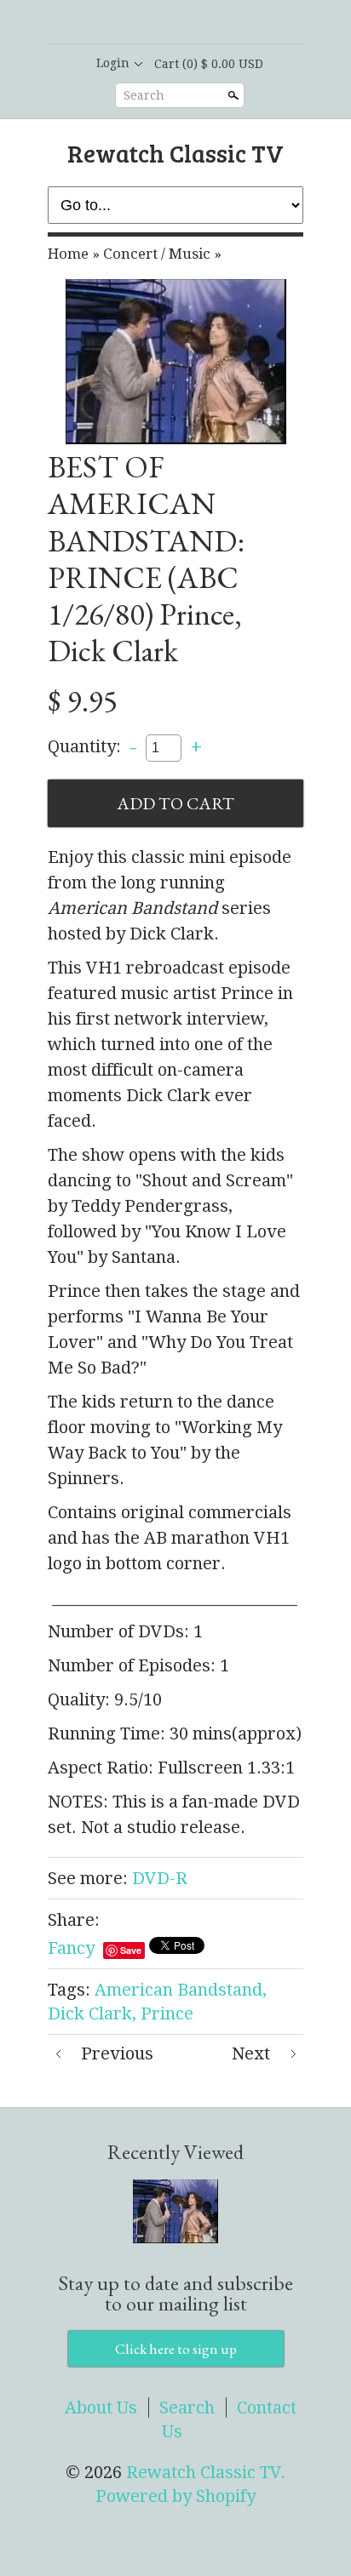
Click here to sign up (176, 2349)
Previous (117, 2053)
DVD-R (160, 1878)
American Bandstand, (181, 1990)
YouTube (218, 23)
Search (144, 95)
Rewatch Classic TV (175, 153)
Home (68, 254)
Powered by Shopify (175, 2496)
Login (113, 63)
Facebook (160, 23)
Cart (209, 64)
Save (131, 1950)
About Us (101, 2408)
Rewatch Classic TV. (206, 2472)
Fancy (71, 1948)
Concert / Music (157, 254)
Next (251, 2053)
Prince (167, 2013)
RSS (131, 23)
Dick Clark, (92, 2013)
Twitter (189, 23)
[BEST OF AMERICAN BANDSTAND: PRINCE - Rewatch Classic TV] (176, 362)
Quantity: (84, 746)
